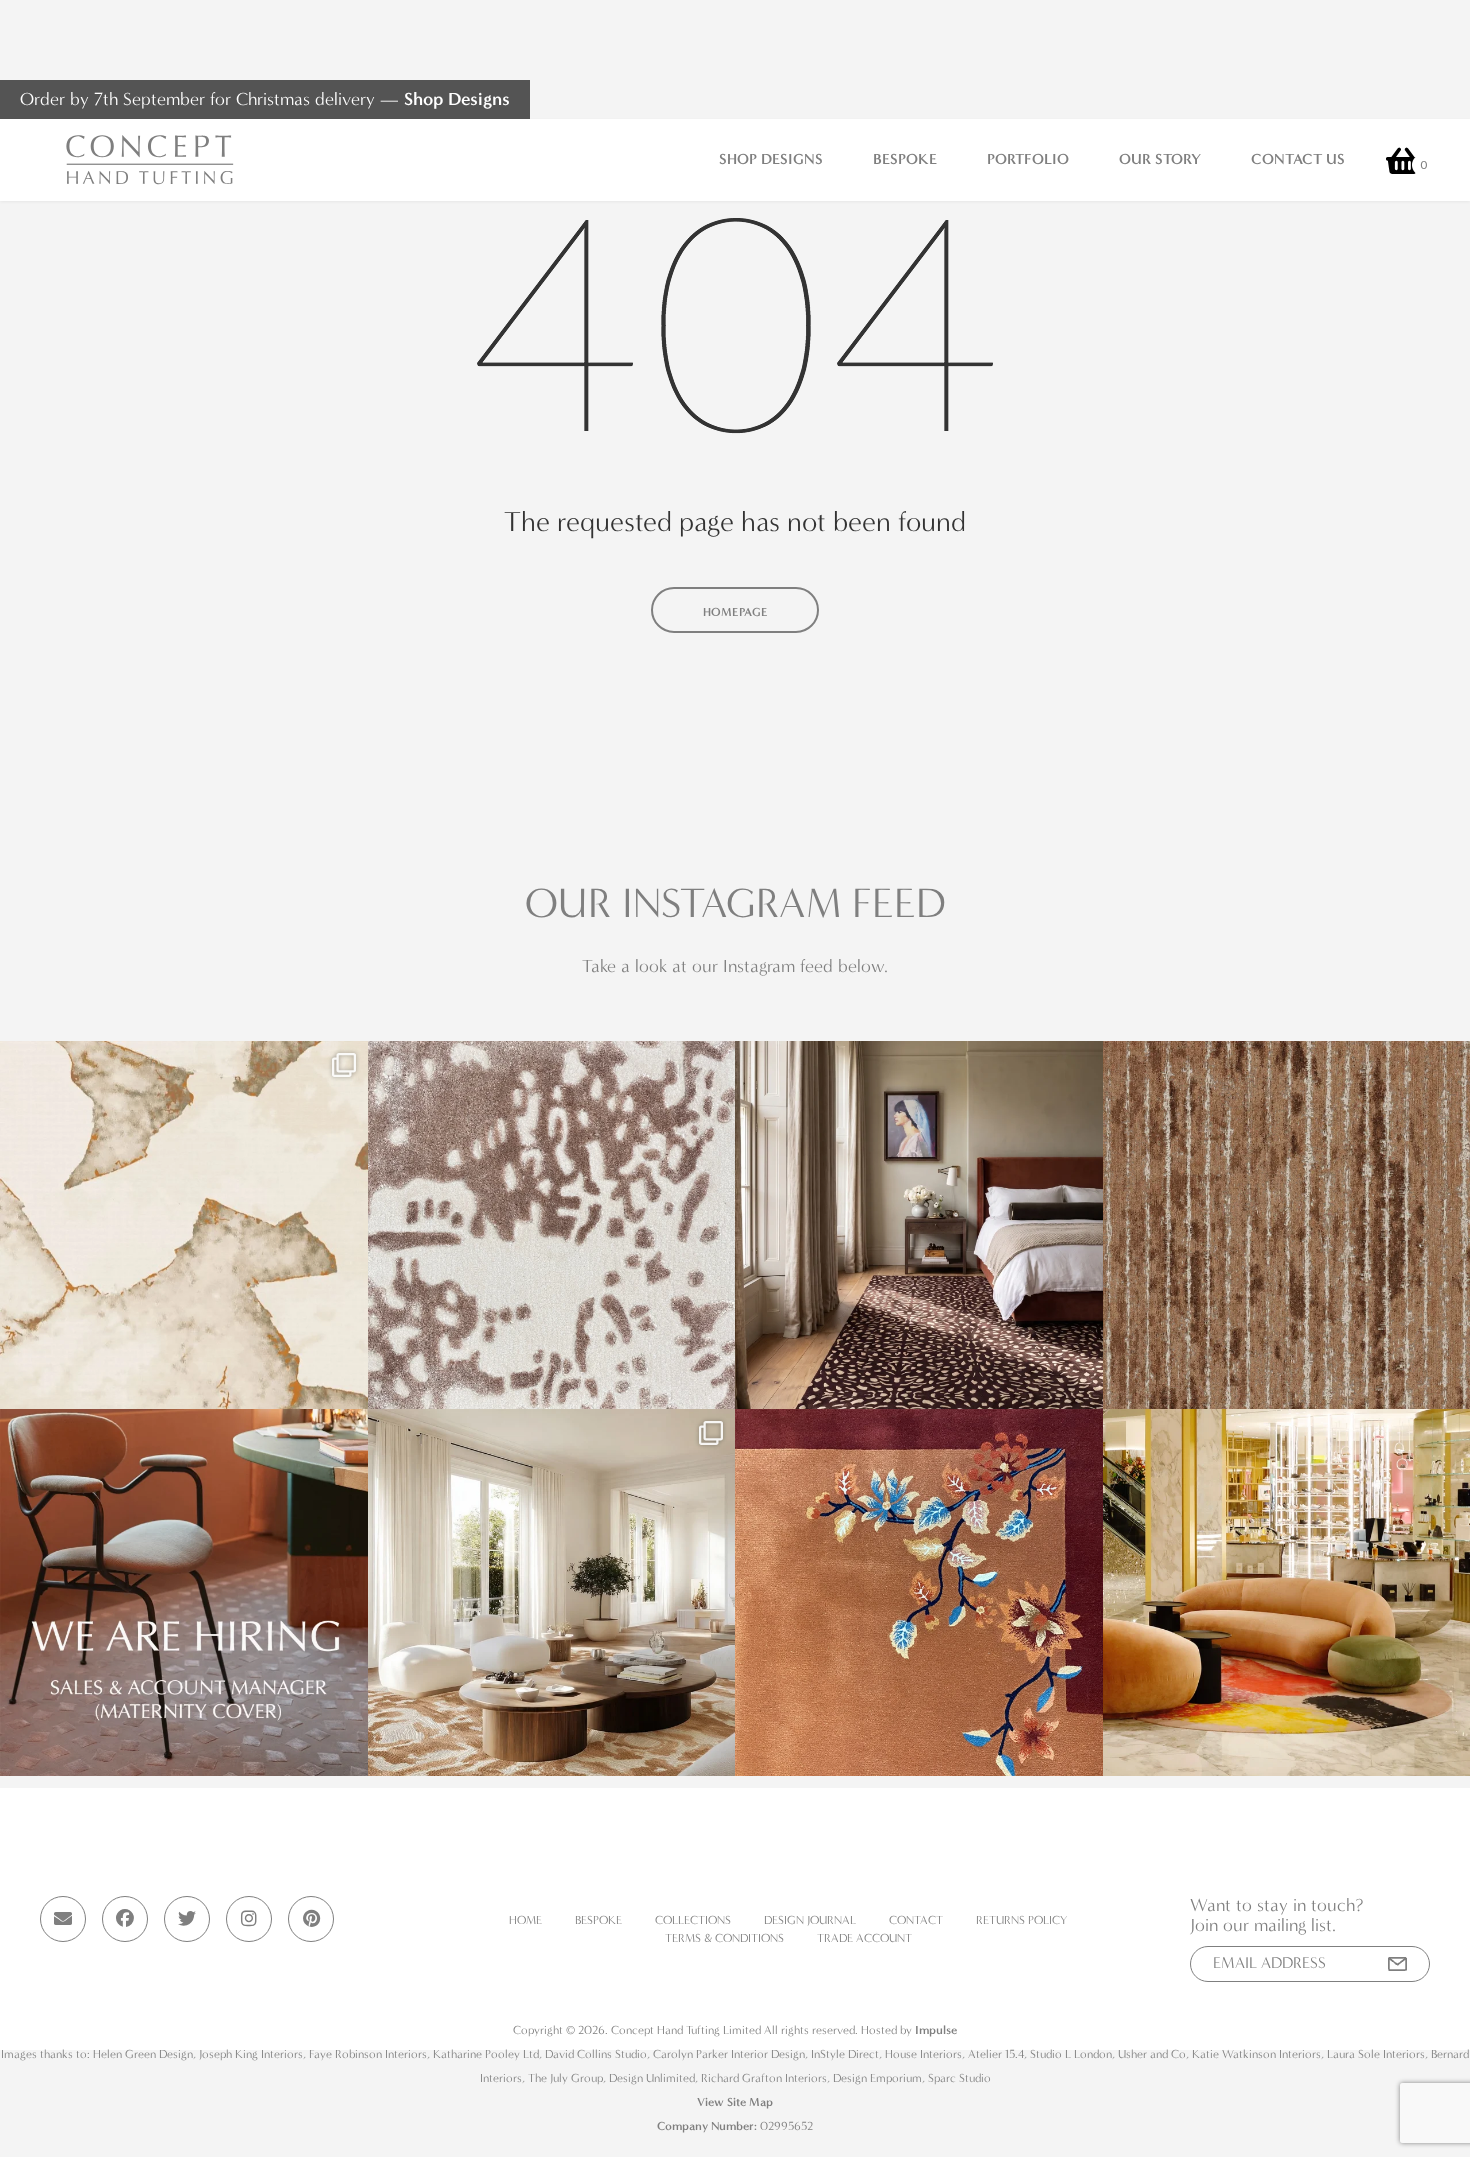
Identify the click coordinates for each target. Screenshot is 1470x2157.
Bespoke (905, 159)
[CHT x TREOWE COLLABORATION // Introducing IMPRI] (552, 1593)
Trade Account (864, 1938)
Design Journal (810, 1920)
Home (525, 1920)
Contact (916, 1920)
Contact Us (1298, 159)
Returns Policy (1021, 1920)
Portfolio (1028, 159)
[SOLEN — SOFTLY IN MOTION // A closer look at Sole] (552, 1225)
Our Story (1160, 159)
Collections (693, 1920)
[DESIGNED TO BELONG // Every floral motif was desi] (919, 1593)
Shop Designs (457, 99)
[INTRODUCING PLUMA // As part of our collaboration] (919, 1225)
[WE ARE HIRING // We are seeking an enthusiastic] (184, 1593)
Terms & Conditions (724, 1938)
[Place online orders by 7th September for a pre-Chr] (184, 1225)
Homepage (735, 612)
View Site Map (735, 2102)
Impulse (936, 2030)
